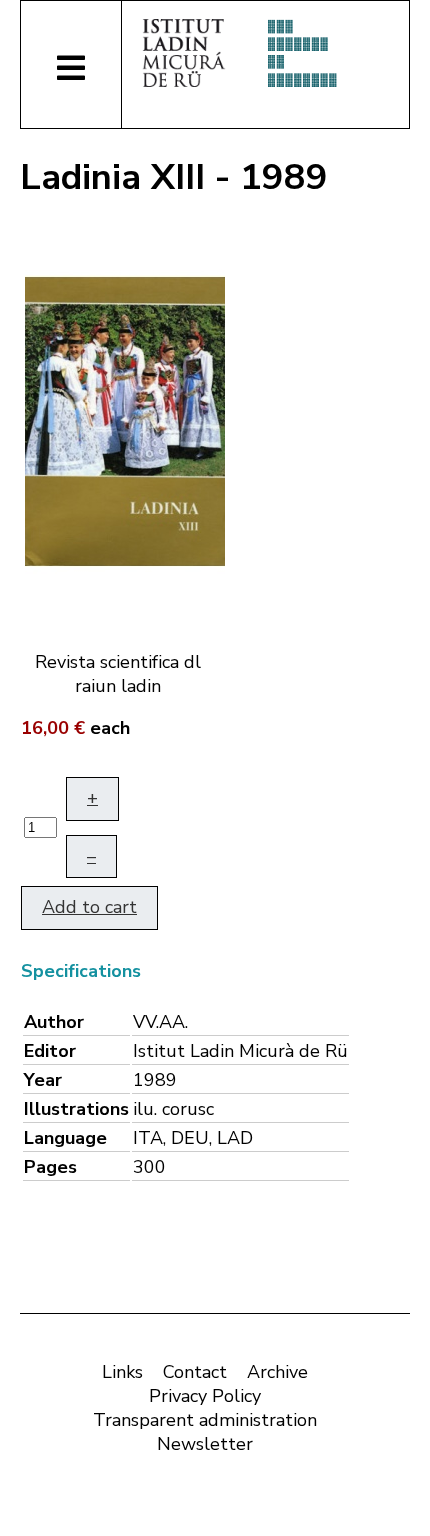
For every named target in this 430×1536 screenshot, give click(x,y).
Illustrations (76, 1109)
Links (122, 1372)
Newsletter (205, 1444)
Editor (50, 1051)
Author (54, 1022)
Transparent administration (205, 1420)
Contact (195, 1372)
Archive (277, 1372)
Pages (50, 1167)
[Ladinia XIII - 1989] (125, 420)
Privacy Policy (205, 1396)
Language (65, 1138)
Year (43, 1080)
